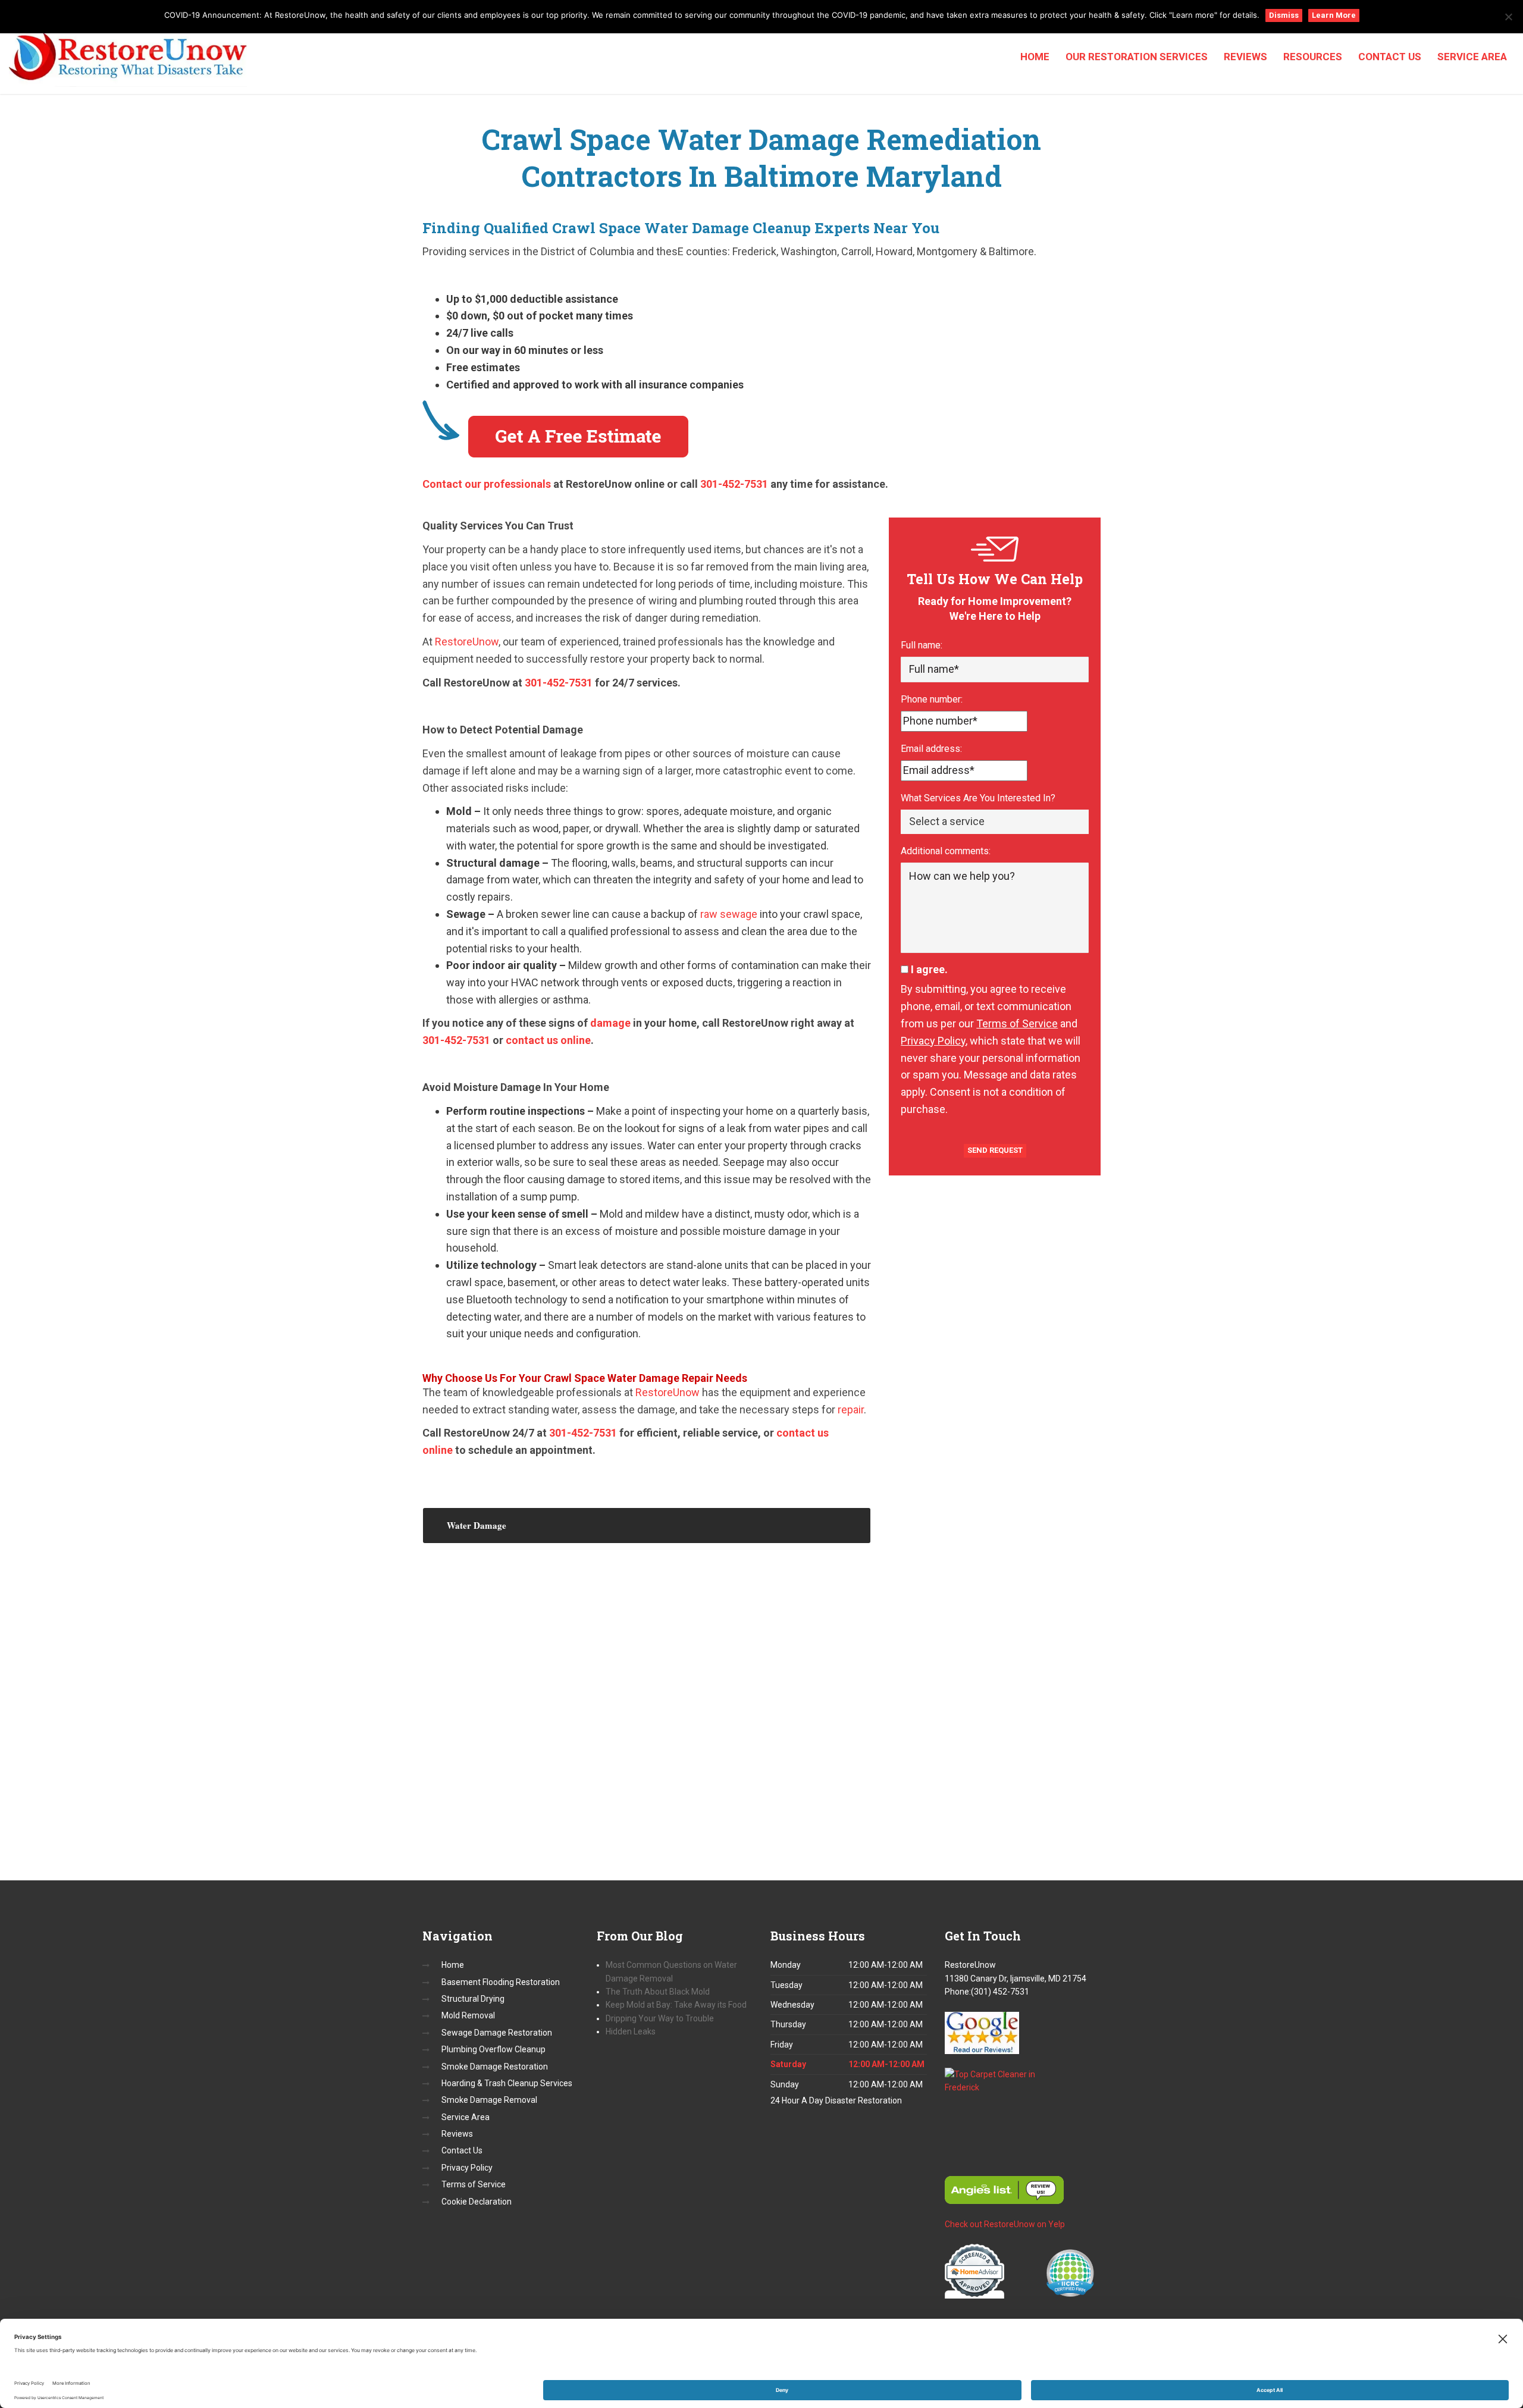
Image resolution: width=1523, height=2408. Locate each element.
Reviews (1245, 57)
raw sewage (729, 914)
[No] (1508, 17)
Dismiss (1284, 15)
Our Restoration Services (1137, 57)
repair (851, 1410)
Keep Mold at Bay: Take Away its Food (676, 2005)
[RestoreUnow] (128, 58)
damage (610, 1023)
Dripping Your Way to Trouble (660, 2018)
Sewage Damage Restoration (497, 2033)
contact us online (548, 1040)
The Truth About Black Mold (659, 1992)
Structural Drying (473, 1999)
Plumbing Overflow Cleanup (493, 2049)
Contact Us (1390, 57)
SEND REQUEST (995, 1150)
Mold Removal (468, 2015)
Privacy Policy (933, 1041)
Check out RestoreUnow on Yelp (1005, 2224)
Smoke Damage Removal (489, 2100)
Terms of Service (1017, 1023)
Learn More (1334, 15)
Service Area (1472, 57)
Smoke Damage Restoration (495, 2067)
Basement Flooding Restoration (501, 1982)
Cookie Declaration (477, 2202)
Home (1035, 57)
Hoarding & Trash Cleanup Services (507, 2083)
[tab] (647, 1526)
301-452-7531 (734, 484)
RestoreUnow (467, 642)
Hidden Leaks (631, 2031)
